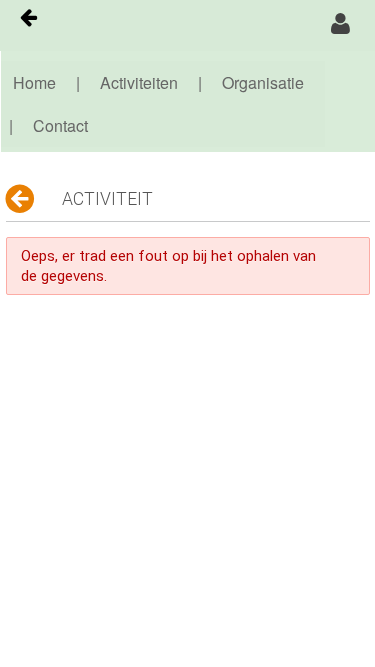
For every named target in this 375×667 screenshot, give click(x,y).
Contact (60, 125)
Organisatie (263, 82)
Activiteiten (139, 82)
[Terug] (21, 199)
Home (34, 82)
